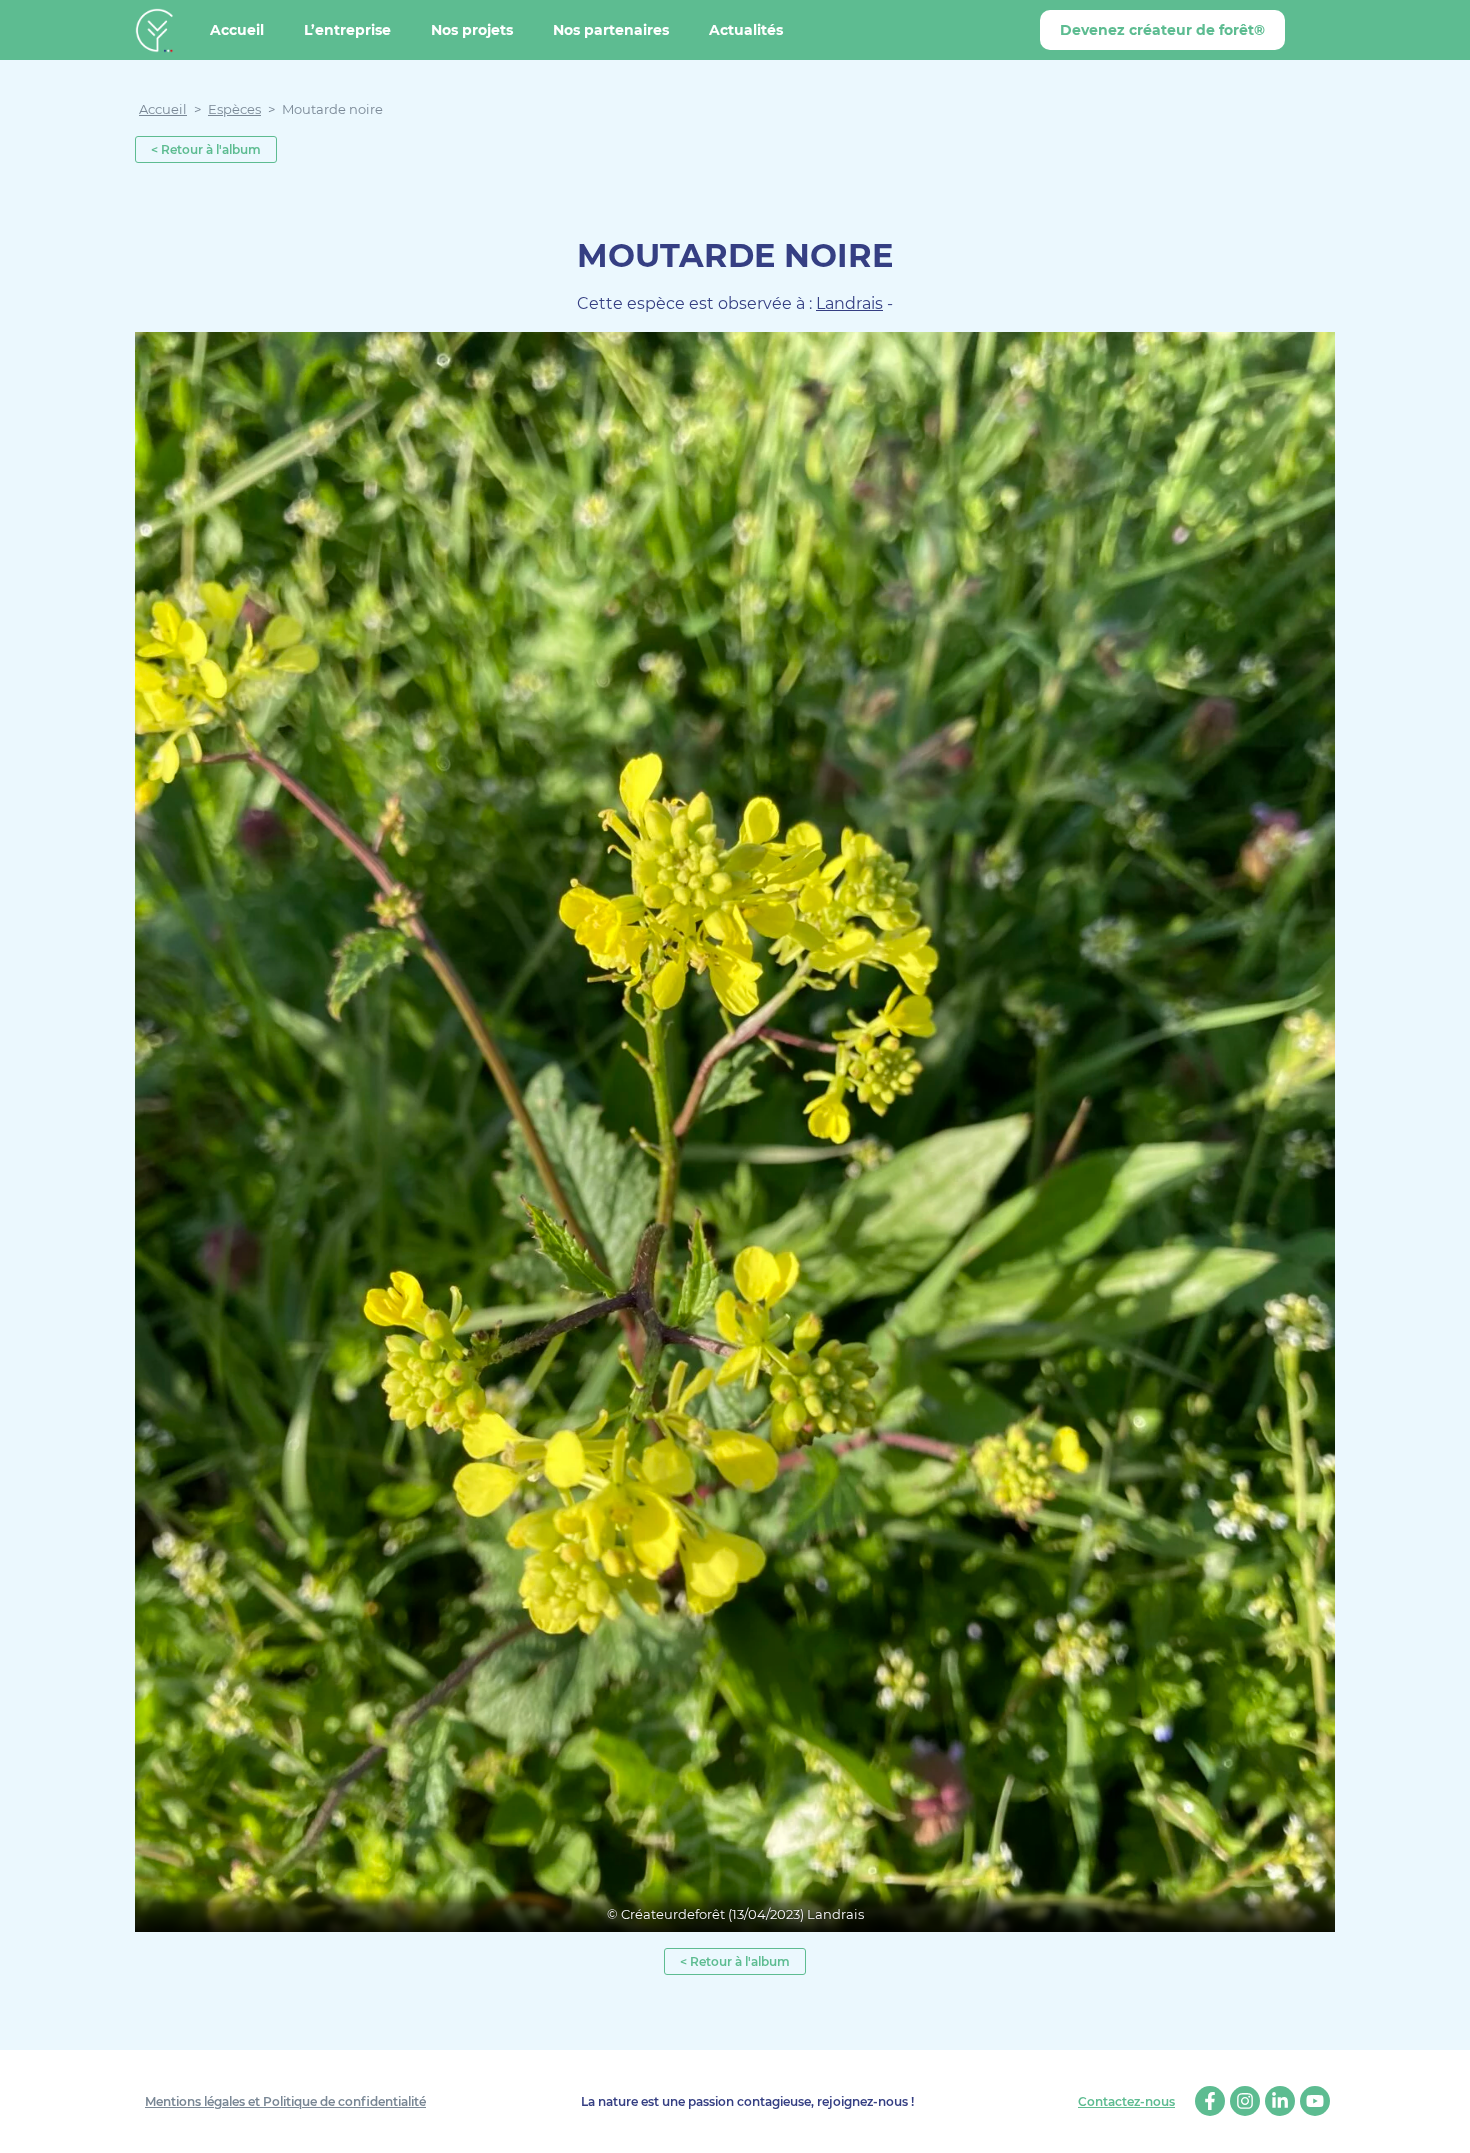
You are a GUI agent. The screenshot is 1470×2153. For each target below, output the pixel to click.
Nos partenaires (611, 30)
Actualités (746, 30)
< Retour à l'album (206, 149)
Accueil (237, 30)
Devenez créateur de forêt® (1162, 30)
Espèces (234, 109)
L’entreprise (347, 30)
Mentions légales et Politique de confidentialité (285, 2101)
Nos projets (472, 30)
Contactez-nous (1126, 2102)
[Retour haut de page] (1440, 2123)
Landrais (849, 303)
